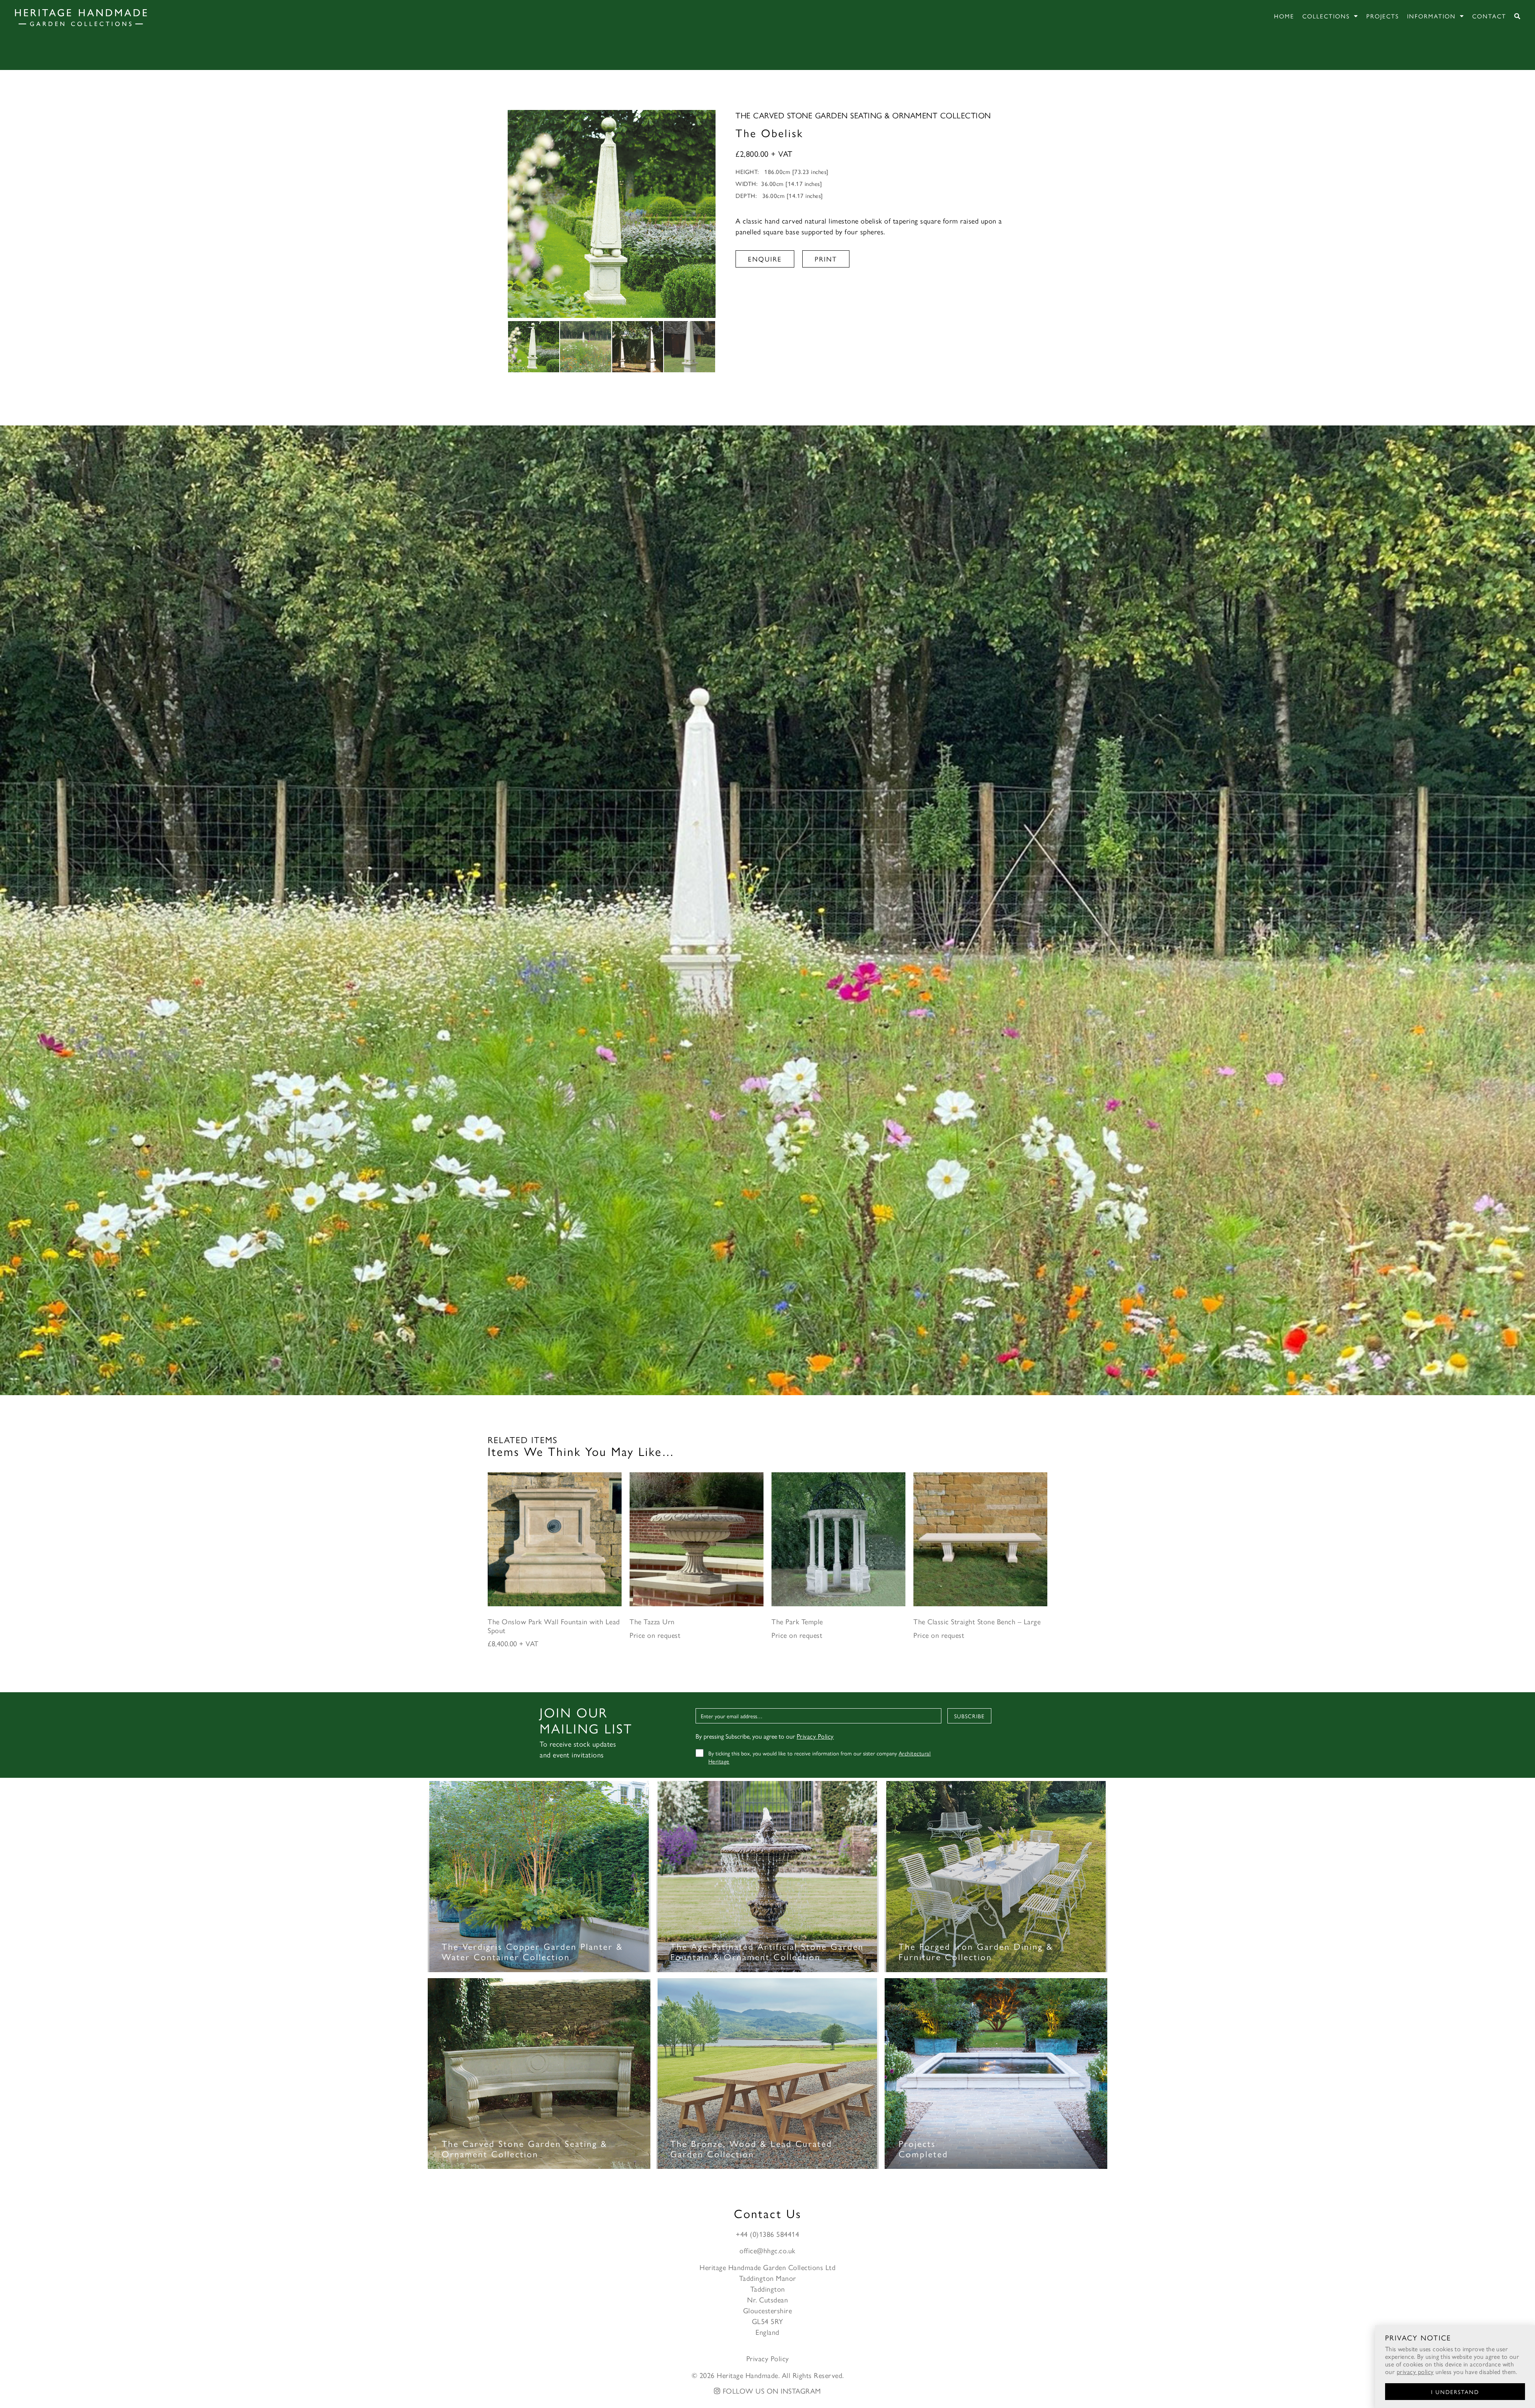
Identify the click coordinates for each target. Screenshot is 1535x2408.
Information (1431, 16)
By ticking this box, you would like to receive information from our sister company (820, 1757)
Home (1284, 16)
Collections (1326, 16)
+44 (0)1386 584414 (767, 2234)
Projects (1383, 16)
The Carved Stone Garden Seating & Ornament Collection (863, 115)
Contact (1489, 16)
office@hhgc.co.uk (767, 2250)
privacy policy (1415, 2371)
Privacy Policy (815, 1736)
